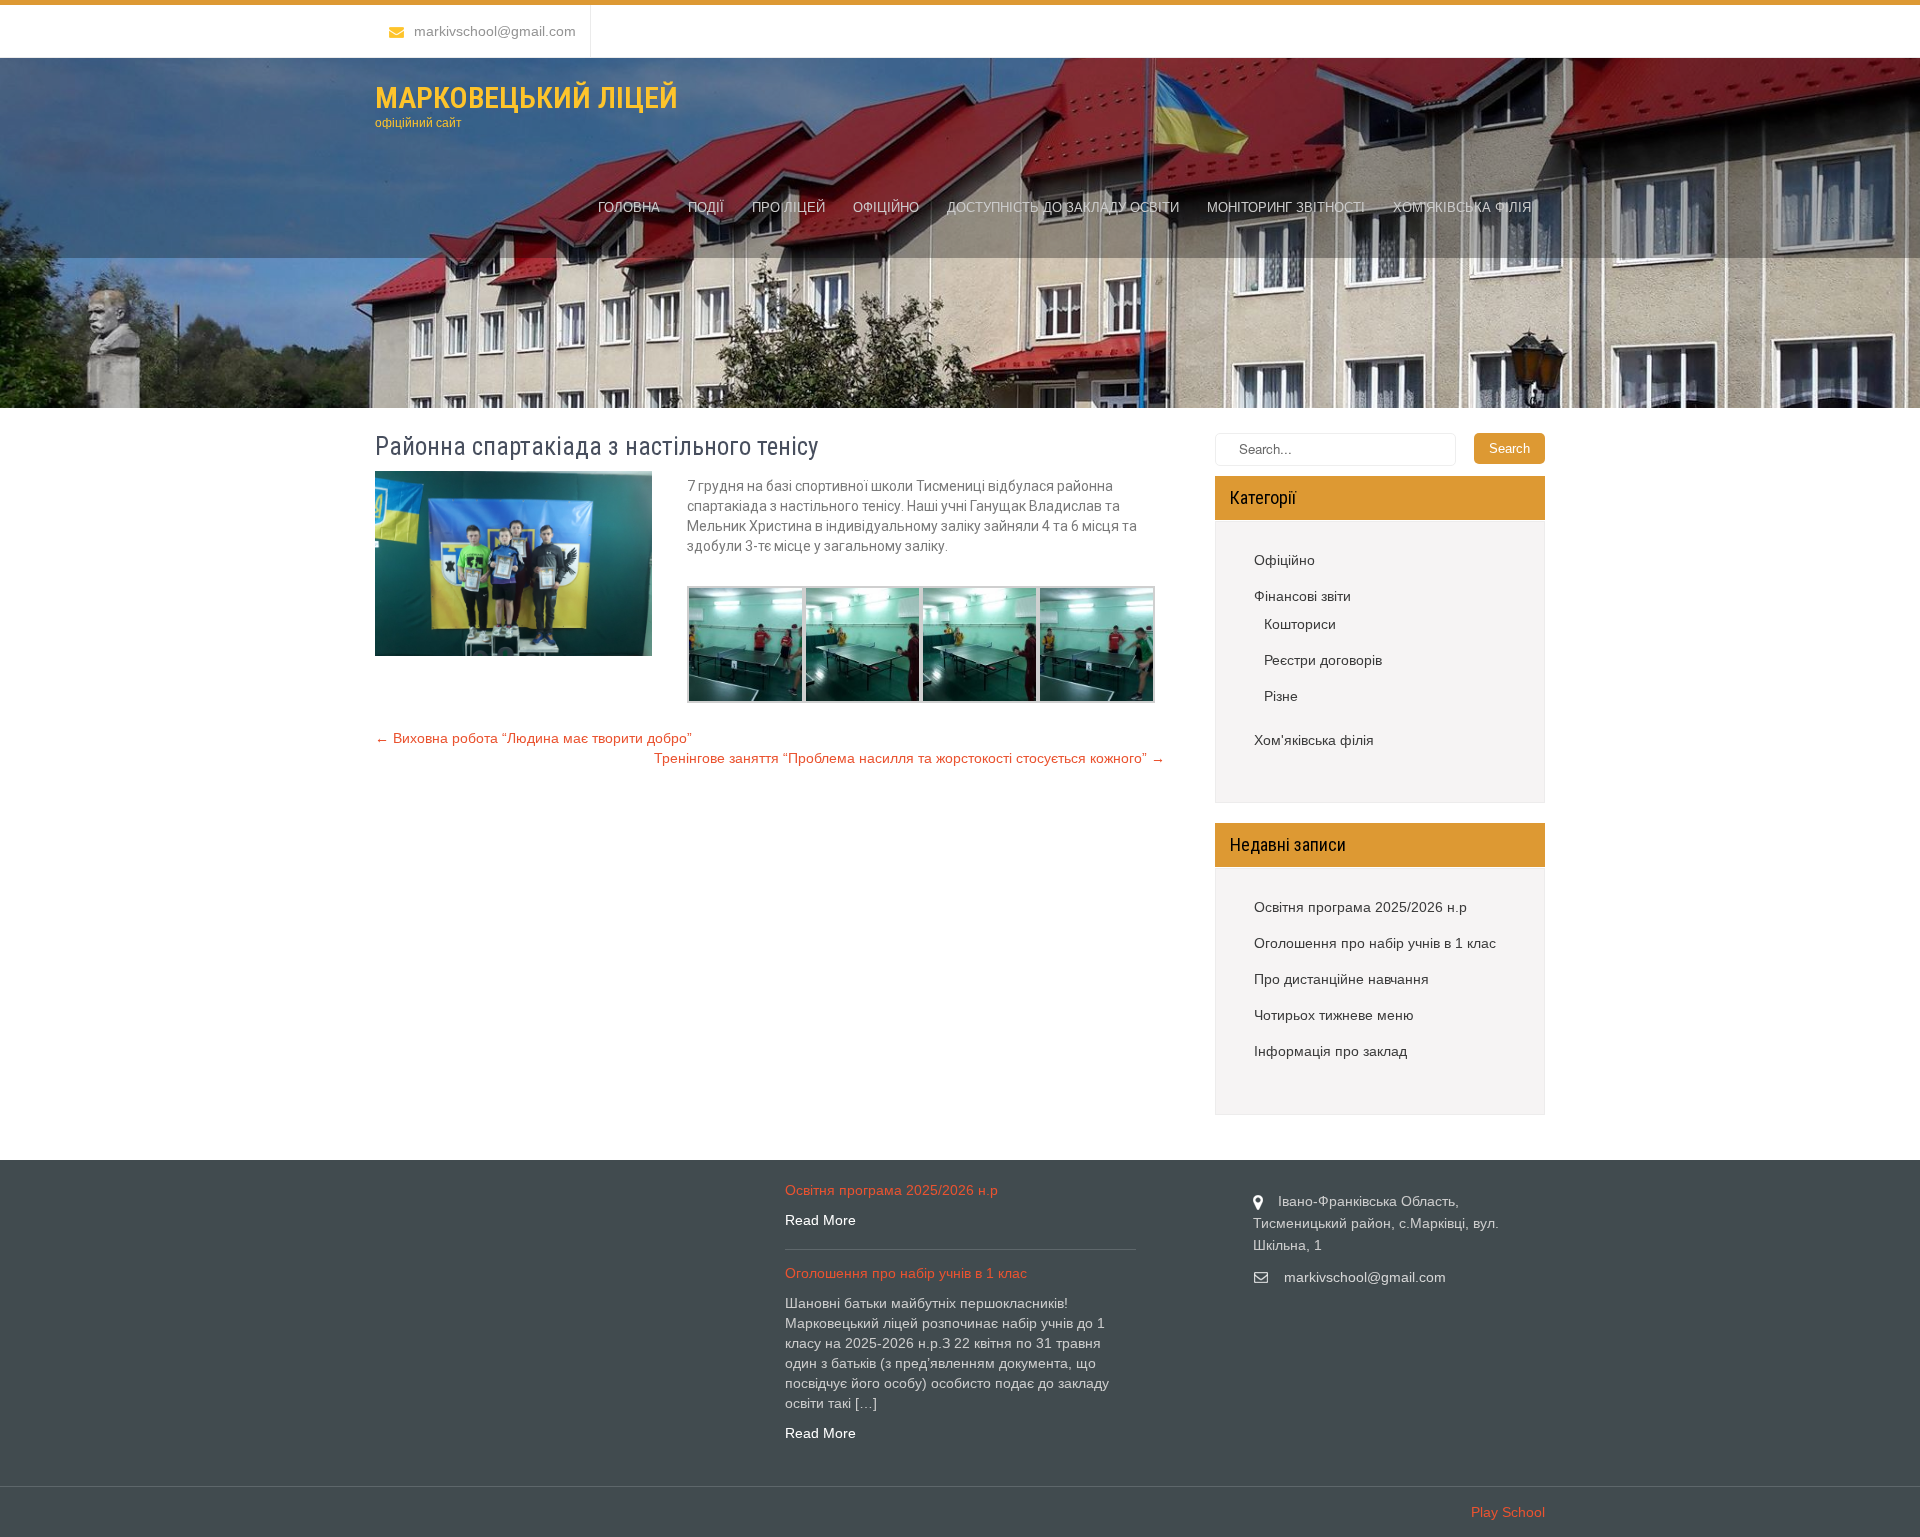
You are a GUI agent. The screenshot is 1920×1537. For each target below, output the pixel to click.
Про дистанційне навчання (1341, 979)
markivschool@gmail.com (495, 31)
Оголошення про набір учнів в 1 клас (1375, 943)
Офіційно (886, 207)
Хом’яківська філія (1462, 207)
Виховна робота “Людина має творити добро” (533, 738)
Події (706, 207)
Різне (1281, 696)
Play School (1508, 1512)
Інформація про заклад (1330, 1051)
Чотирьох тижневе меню (1334, 1015)
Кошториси (1300, 624)
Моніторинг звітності (1286, 207)
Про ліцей (788, 207)
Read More (820, 1220)
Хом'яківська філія (1314, 740)
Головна (629, 207)
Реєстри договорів (1323, 660)
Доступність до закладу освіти (1063, 207)
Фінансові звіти (1302, 596)
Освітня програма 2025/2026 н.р (1360, 907)
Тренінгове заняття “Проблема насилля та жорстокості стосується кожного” (909, 758)
